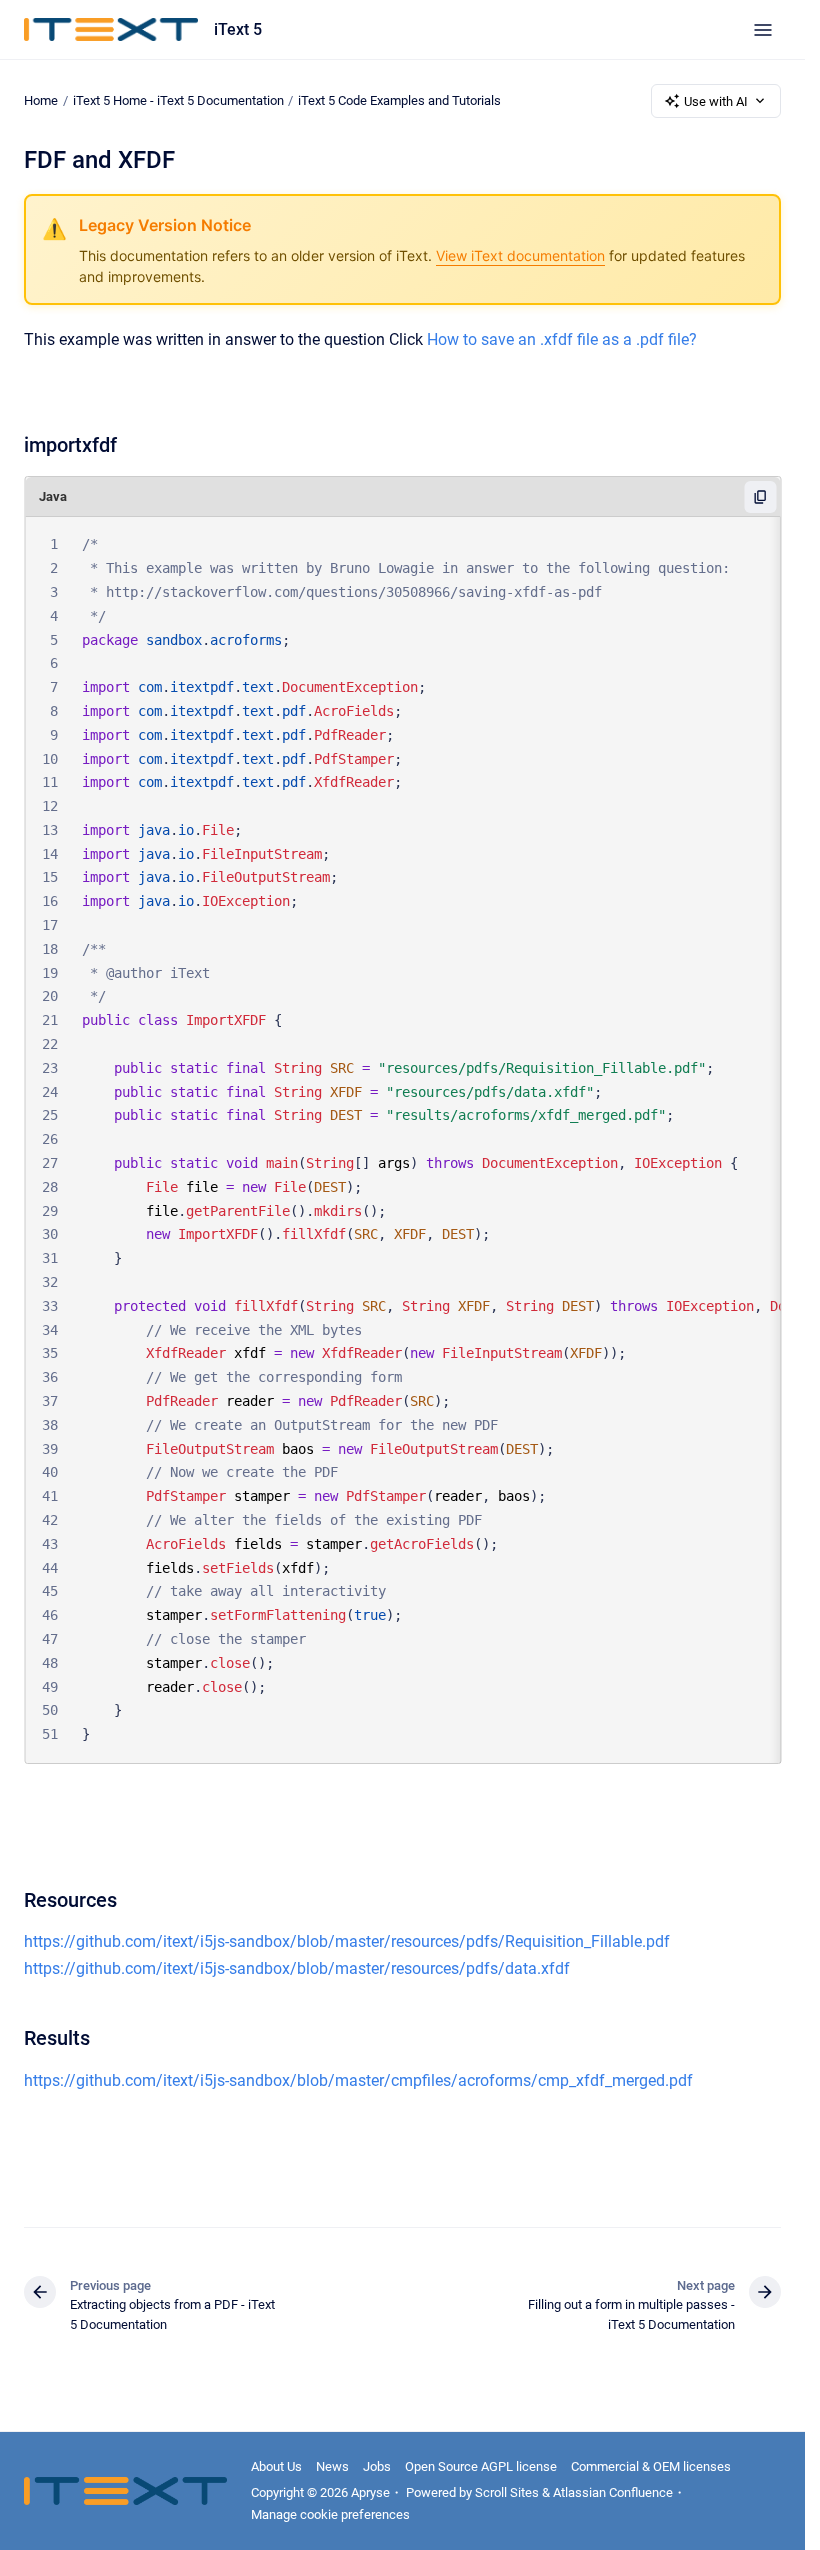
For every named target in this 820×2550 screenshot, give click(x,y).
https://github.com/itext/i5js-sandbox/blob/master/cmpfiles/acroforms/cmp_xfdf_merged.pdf (358, 2080)
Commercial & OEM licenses (651, 2466)
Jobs (377, 2466)
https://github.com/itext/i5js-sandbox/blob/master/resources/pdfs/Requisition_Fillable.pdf (347, 1941)
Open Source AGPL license (481, 2466)
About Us (276, 2466)
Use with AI (716, 101)
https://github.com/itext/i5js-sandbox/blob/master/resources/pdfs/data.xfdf (297, 1968)
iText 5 (238, 29)
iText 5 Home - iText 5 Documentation (178, 100)
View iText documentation (520, 255)
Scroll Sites (507, 2492)
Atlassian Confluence (613, 2492)
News (332, 2466)
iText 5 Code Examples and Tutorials (399, 100)
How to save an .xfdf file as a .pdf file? (562, 339)
